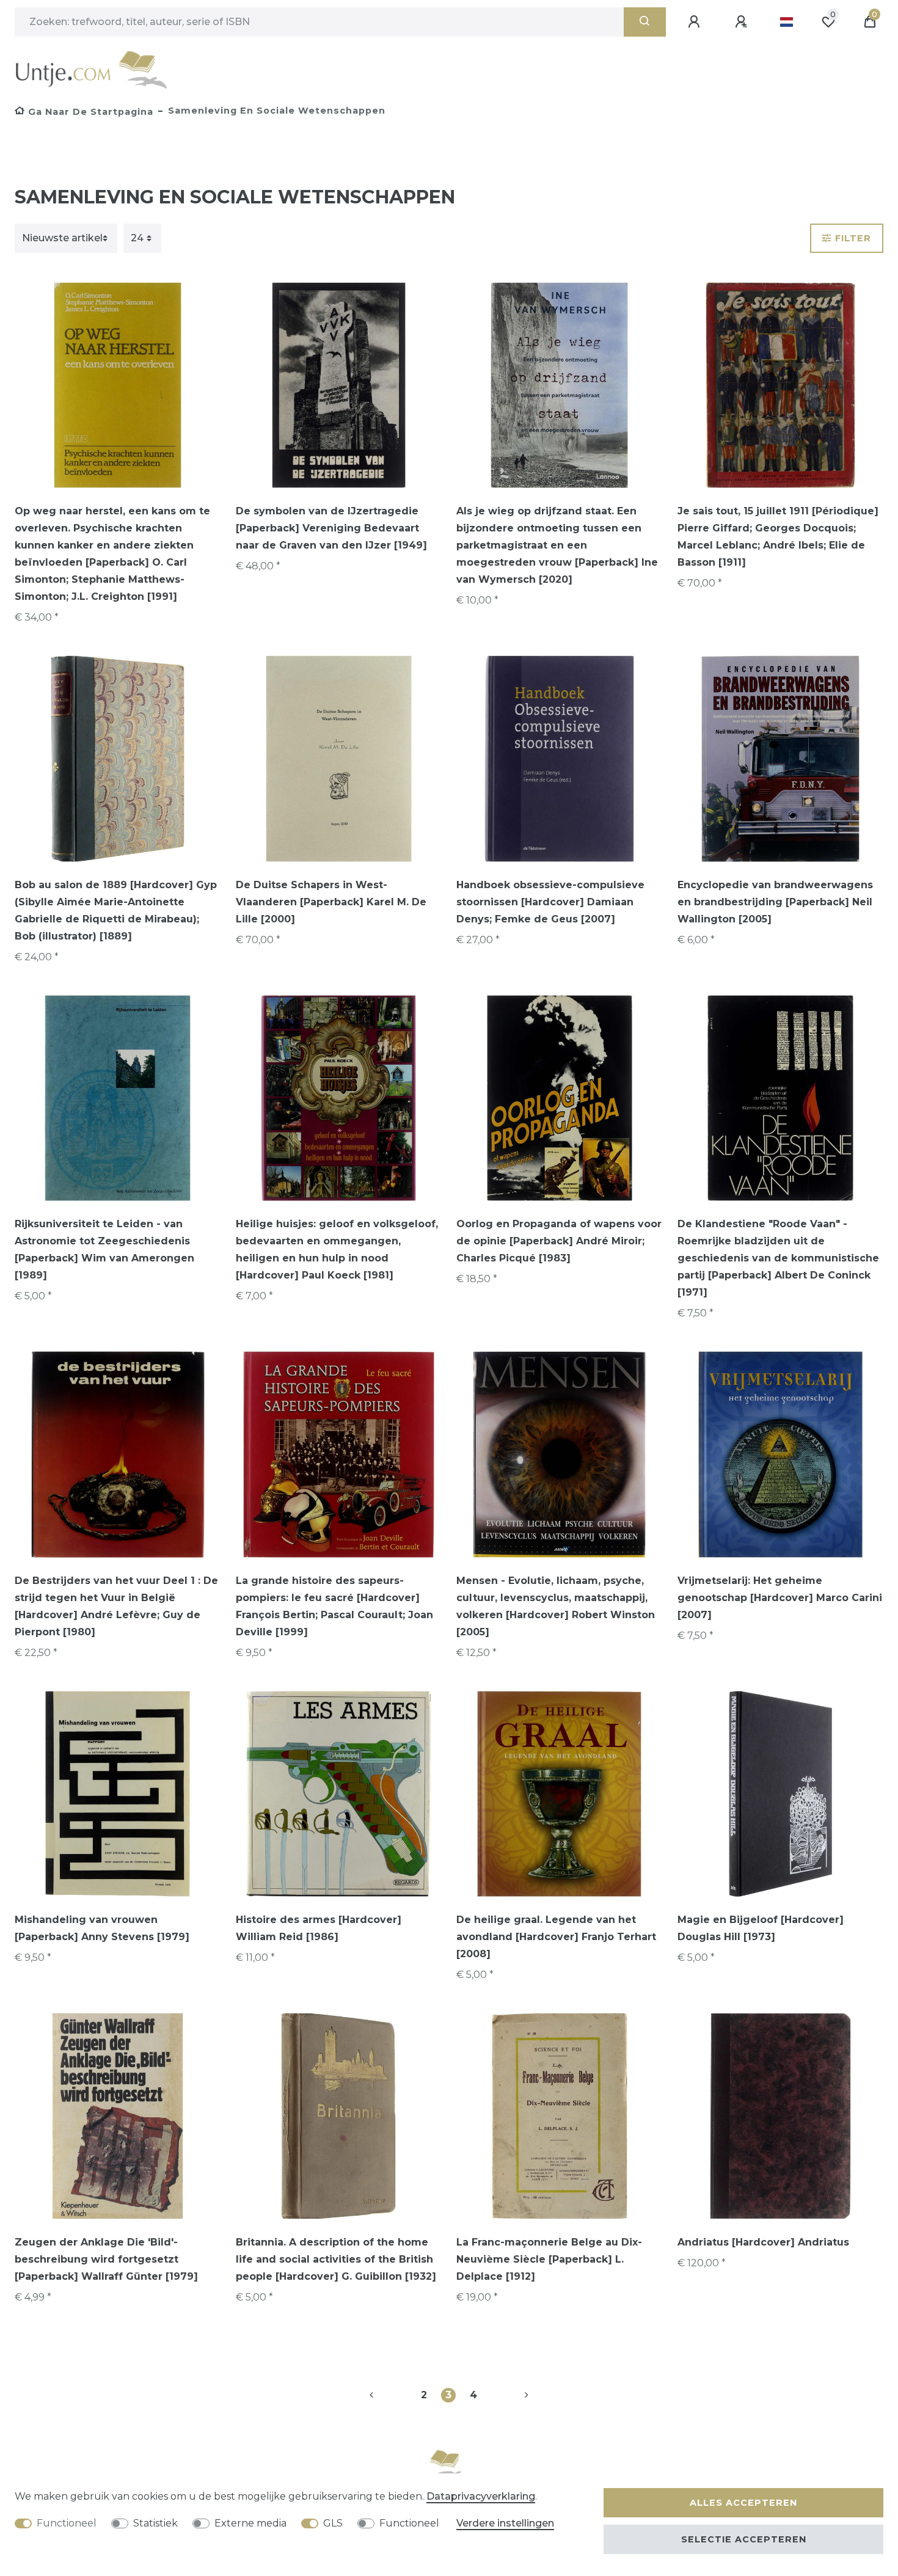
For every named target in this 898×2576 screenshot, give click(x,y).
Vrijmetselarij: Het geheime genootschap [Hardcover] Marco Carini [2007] (780, 1598)
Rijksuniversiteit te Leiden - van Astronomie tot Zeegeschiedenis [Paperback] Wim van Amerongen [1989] (104, 1250)
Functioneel (67, 2523)
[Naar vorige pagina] (386, 2395)
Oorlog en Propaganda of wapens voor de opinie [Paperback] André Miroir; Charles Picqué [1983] (559, 1241)
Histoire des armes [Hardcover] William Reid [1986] (319, 1928)
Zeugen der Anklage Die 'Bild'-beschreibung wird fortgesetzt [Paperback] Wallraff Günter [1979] (106, 2259)
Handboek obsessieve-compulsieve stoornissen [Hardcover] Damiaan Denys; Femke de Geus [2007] (550, 902)
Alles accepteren (743, 2503)
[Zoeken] (645, 22)
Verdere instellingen (505, 2523)
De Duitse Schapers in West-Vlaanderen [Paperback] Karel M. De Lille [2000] (331, 902)
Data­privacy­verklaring (481, 2496)
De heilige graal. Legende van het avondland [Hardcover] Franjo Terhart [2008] (556, 1937)
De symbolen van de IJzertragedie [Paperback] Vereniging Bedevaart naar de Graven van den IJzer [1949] (331, 528)
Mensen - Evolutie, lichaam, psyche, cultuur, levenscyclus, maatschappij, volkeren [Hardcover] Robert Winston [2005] (556, 1606)
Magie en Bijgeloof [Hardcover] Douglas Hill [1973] (761, 1928)
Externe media (250, 2523)
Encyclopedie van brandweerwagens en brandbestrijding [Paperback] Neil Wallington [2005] (775, 902)
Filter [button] (853, 238)
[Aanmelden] (696, 22)
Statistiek (155, 2523)
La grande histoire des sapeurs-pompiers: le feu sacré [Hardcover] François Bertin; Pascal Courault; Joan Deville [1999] (334, 1606)
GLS (333, 2523)
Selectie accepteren (744, 2539)
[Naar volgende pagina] (512, 2395)
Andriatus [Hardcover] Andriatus (763, 2242)
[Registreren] (743, 22)
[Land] (787, 22)
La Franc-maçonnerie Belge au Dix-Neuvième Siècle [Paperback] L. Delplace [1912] (549, 2259)
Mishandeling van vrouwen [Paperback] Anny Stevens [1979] (102, 1928)
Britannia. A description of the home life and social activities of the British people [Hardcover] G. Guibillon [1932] (336, 2259)
